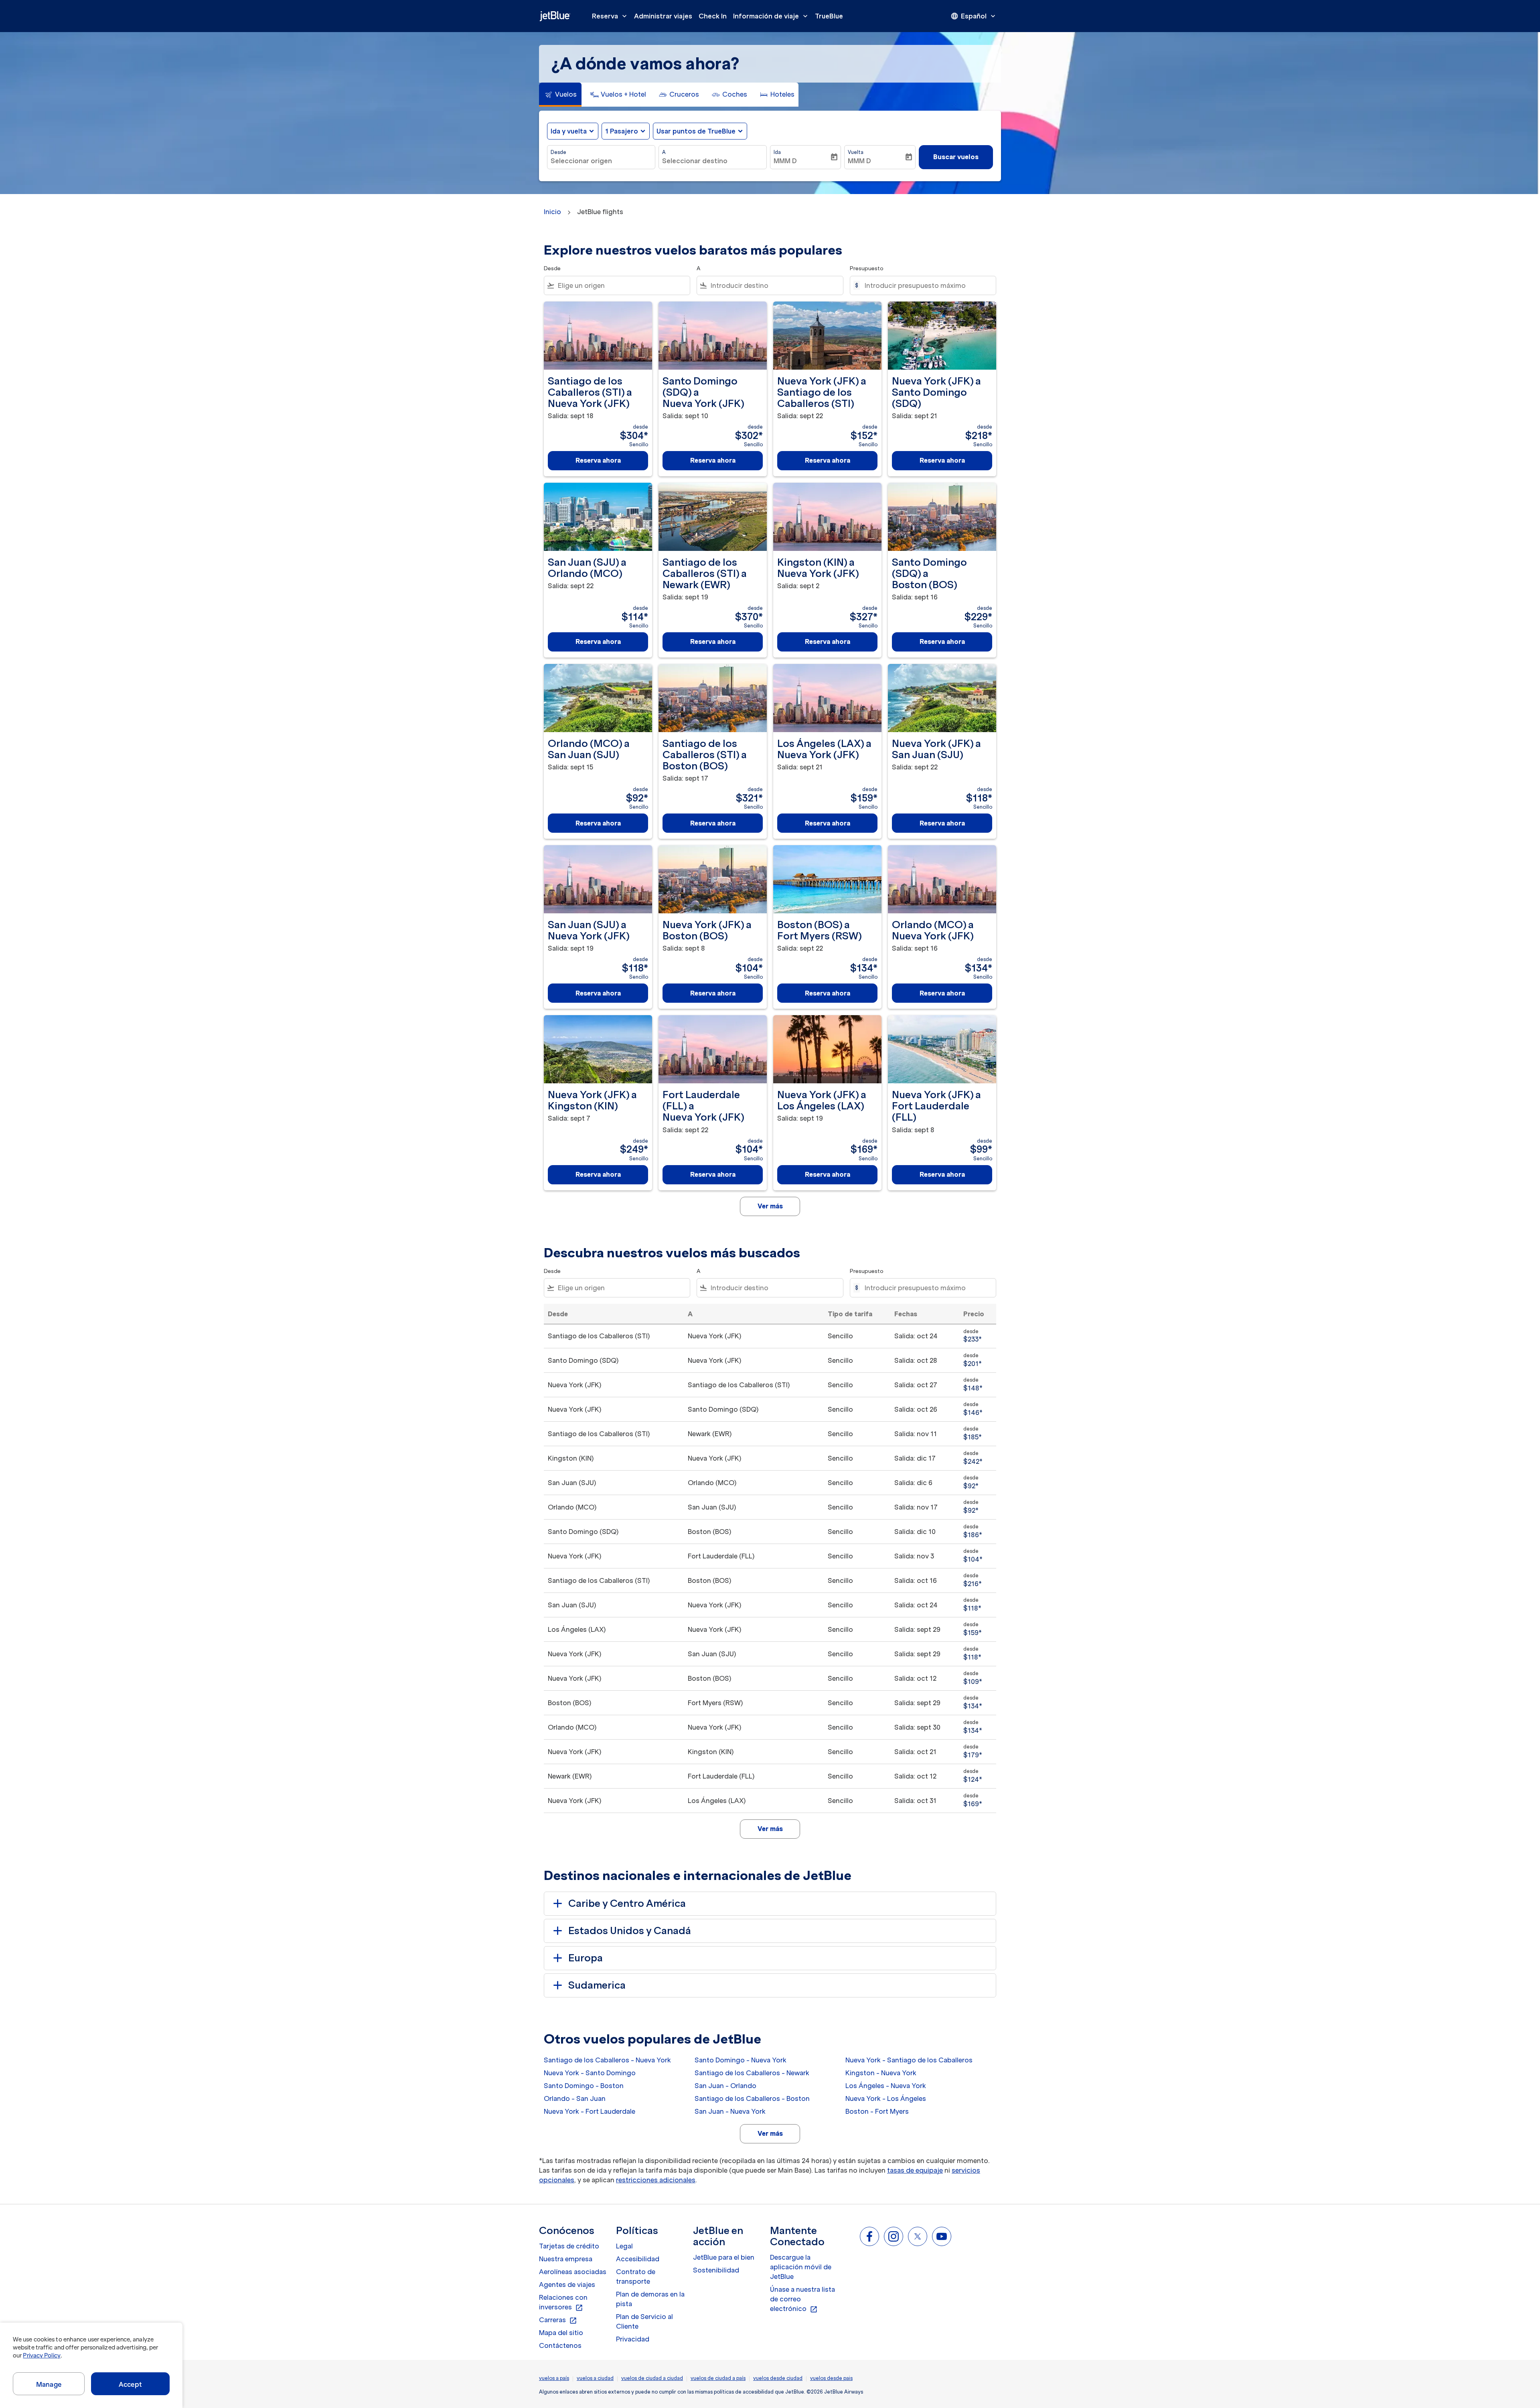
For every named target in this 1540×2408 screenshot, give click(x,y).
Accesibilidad (638, 2259)
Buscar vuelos (956, 157)
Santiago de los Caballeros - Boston (752, 2098)
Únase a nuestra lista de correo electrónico (802, 2299)
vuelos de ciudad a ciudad (652, 2378)
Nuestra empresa (566, 2259)
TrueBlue (829, 16)
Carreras (558, 2320)
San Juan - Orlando (725, 2086)
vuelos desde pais (831, 2378)
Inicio (552, 212)
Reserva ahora (598, 460)
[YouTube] (942, 2236)
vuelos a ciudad (595, 2378)
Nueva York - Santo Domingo (590, 2073)
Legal (624, 2246)
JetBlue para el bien (724, 2257)
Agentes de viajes (567, 2285)
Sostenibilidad (716, 2270)
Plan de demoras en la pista (650, 2299)
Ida (777, 152)
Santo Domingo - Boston (584, 2086)
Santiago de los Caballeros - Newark (752, 2073)
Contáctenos (560, 2345)
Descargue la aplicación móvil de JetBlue (801, 2267)
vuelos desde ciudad (778, 2378)
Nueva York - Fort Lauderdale (590, 2111)
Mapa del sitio (561, 2333)
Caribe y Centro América (627, 1903)
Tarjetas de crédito (569, 2246)
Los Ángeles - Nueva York (886, 2086)
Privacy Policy (42, 2355)
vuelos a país (554, 2378)
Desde (558, 152)
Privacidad (633, 2339)
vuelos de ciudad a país (718, 2378)
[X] (918, 2236)
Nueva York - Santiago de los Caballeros (909, 2060)
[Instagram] (894, 2236)
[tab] (560, 95)
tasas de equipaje (915, 2170)
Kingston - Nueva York (881, 2073)
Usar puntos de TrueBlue (696, 131)
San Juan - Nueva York (730, 2111)
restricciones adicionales (656, 2180)
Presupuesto (867, 268)
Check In (713, 16)
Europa (586, 1958)
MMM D (785, 161)
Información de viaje (771, 16)
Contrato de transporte (636, 2276)
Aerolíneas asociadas (573, 2272)
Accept (130, 2384)
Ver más (770, 2133)
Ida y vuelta (569, 131)
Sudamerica (597, 1985)
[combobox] (601, 161)
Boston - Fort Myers (877, 2111)
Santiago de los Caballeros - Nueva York (607, 2060)
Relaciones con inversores (563, 2303)
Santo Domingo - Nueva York (741, 2060)
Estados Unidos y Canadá (630, 1931)
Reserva (610, 16)
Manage (49, 2384)
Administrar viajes (663, 16)
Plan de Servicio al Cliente (644, 2321)
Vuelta (856, 152)
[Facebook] (869, 2236)
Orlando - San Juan (575, 2098)
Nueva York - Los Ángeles (886, 2098)
